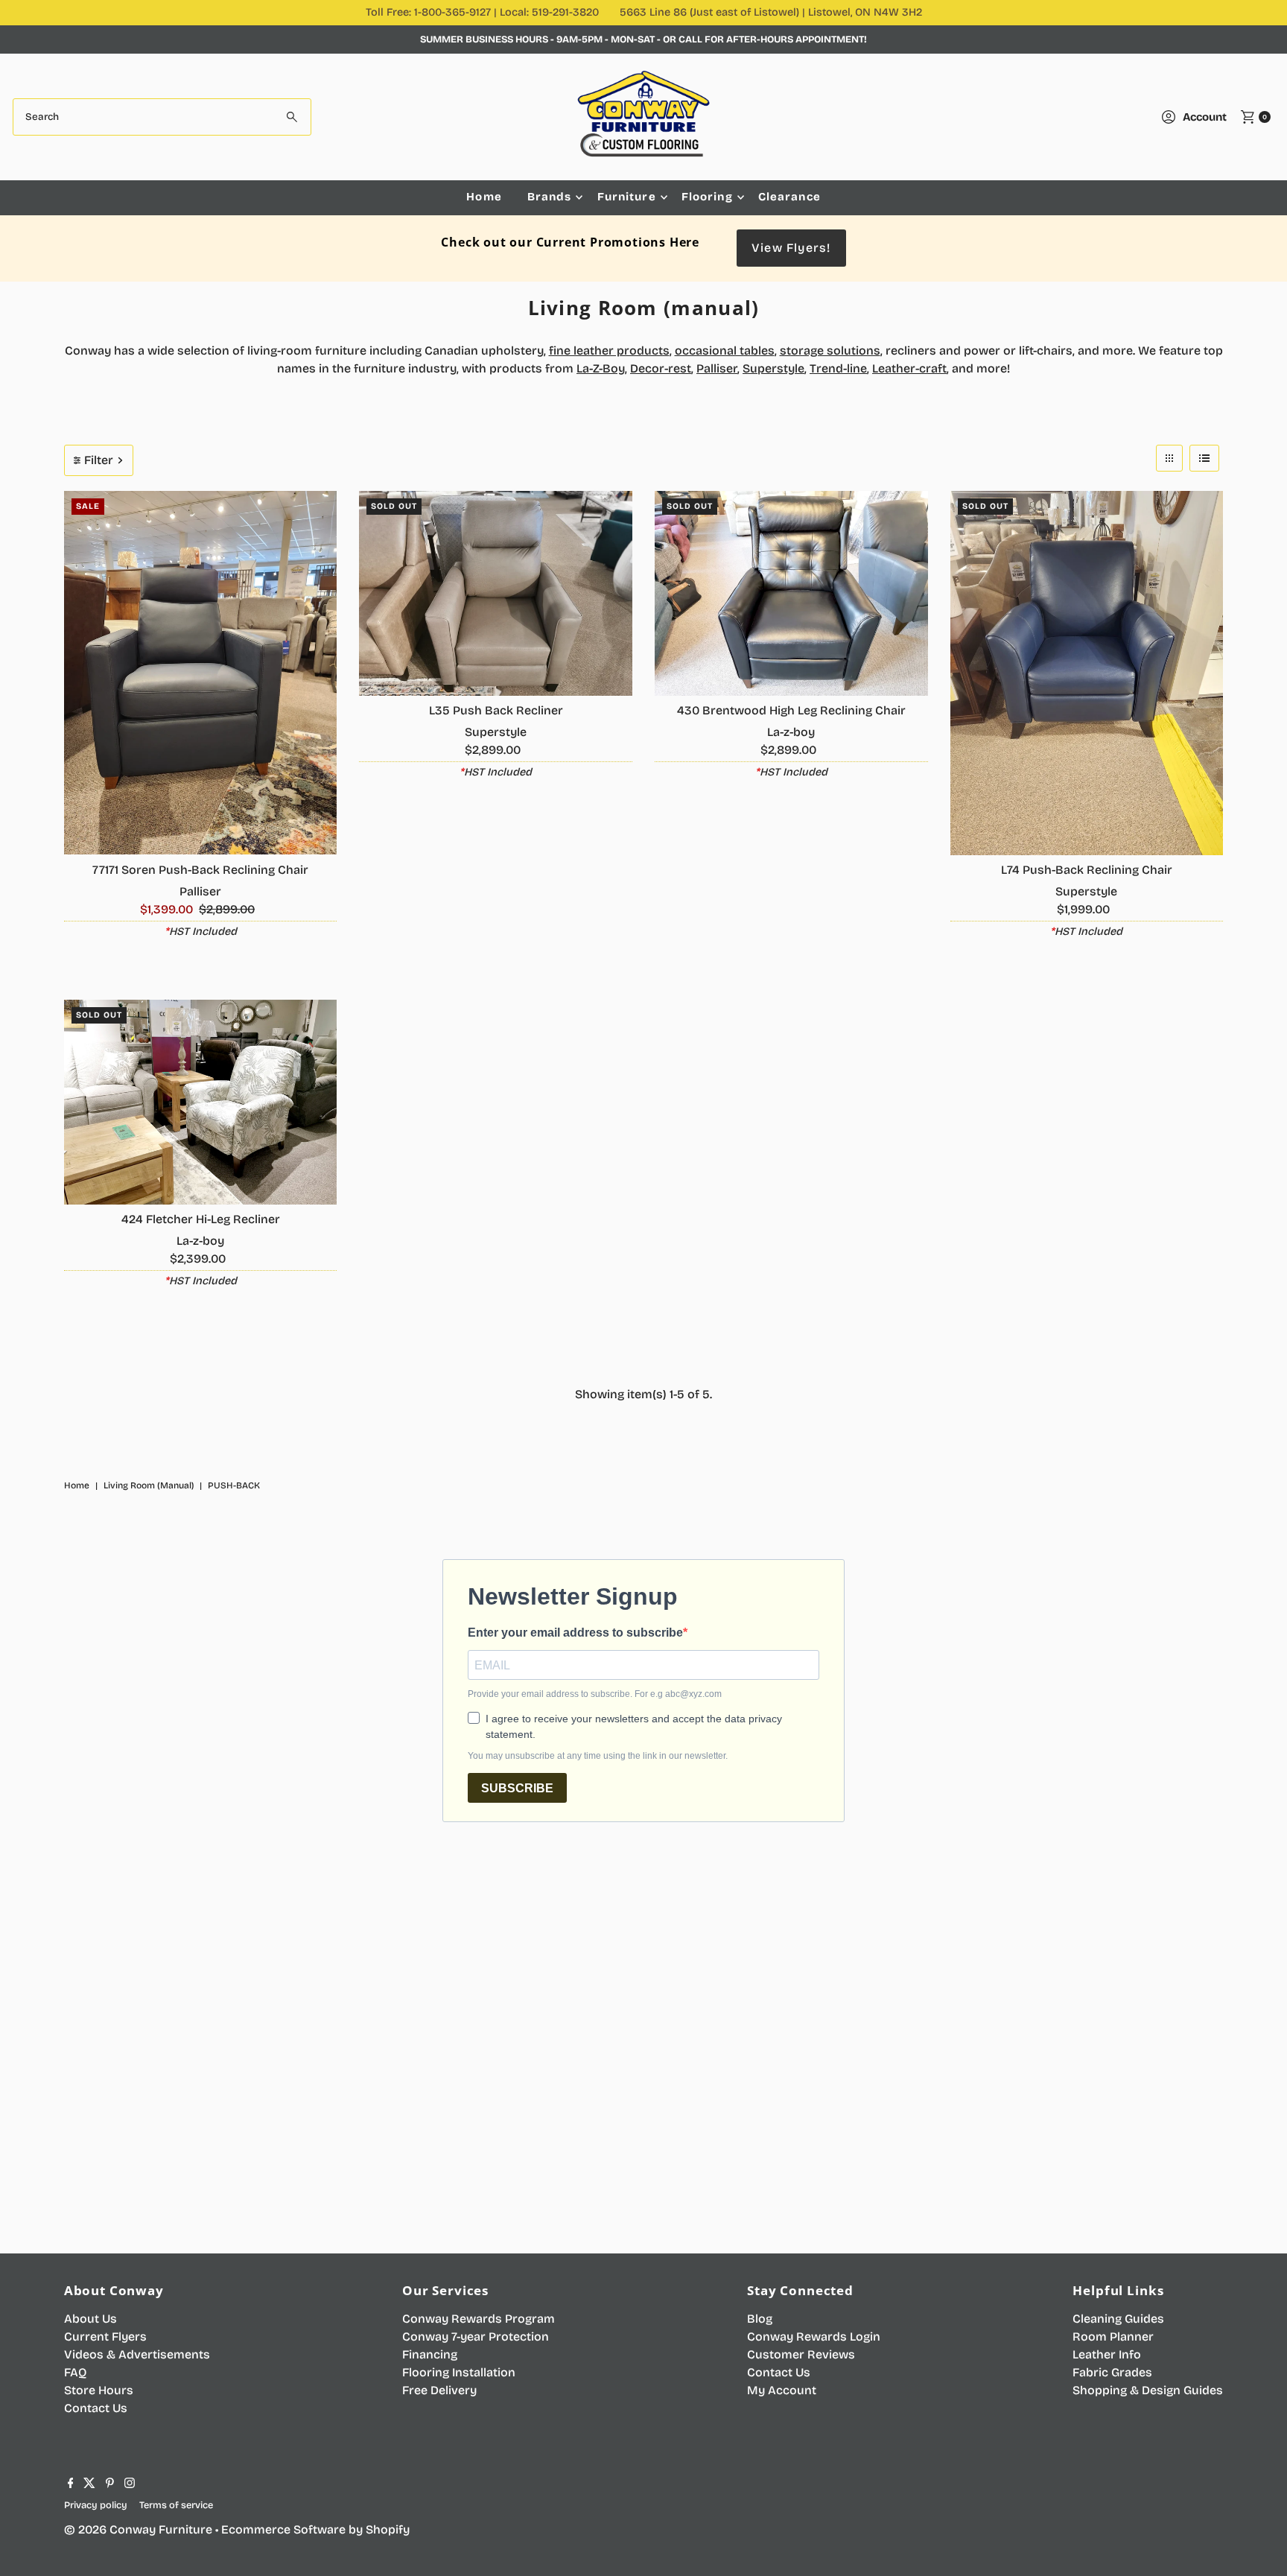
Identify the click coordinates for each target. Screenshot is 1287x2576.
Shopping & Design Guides (1148, 2390)
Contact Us (96, 2408)
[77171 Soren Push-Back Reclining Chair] (201, 673)
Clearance (789, 197)
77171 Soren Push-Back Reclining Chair (200, 870)
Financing (430, 2354)
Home (484, 197)
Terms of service (176, 2505)
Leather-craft (909, 368)
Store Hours (99, 2390)
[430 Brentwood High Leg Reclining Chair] (791, 593)
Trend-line (838, 368)
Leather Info (1107, 2354)
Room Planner (1113, 2337)
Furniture (627, 197)
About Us (90, 2319)
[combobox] (162, 117)
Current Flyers (105, 2337)
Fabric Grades (1112, 2372)
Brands (550, 197)
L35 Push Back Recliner (496, 710)
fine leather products (609, 350)
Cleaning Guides (1118, 2319)
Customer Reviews (801, 2354)
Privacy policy (96, 2505)
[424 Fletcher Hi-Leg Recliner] (201, 1102)
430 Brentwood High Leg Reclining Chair (791, 710)
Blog (760, 2319)
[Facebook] (71, 2484)
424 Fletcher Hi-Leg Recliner (201, 1219)
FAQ (75, 2372)
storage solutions (830, 350)
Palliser (717, 368)
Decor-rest (661, 368)
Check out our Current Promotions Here (570, 242)
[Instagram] (130, 2484)
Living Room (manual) (149, 1485)
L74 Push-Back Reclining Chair (1087, 870)
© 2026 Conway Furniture (138, 2529)
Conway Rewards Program (479, 2319)
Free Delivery (439, 2390)
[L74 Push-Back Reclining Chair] (1087, 673)
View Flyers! (791, 248)
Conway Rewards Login (814, 2337)
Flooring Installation (459, 2372)
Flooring (707, 197)
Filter (99, 460)
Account (1205, 117)
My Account (782, 2390)
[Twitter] (89, 2484)
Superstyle (773, 368)
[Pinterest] (110, 2484)
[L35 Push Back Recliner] (496, 593)
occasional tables (725, 350)
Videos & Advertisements (137, 2354)
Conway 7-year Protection (476, 2337)
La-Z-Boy (601, 368)
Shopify (388, 2529)
